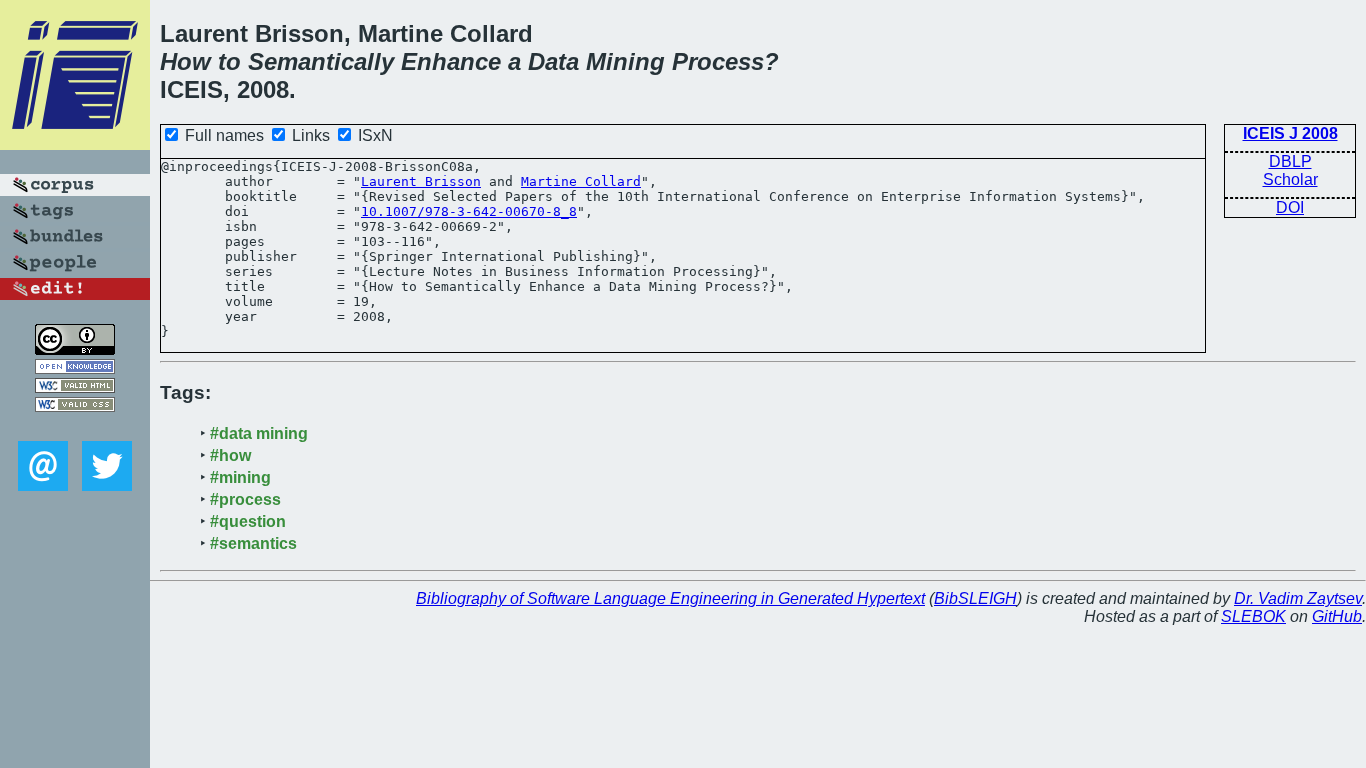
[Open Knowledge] (75, 368)
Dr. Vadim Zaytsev (1298, 598)
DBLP (1290, 161)
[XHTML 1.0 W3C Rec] (75, 387)
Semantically (321, 61)
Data (553, 61)
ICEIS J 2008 (1290, 133)
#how (230, 455)
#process (245, 499)
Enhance (451, 61)
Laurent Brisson (421, 181)
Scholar (1290, 179)
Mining (625, 61)
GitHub (1337, 616)
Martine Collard (581, 181)
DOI (1290, 207)
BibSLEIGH (975, 598)
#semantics (253, 543)
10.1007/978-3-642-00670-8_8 (469, 211)
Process (718, 61)
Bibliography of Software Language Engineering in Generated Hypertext (670, 598)
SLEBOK (1253, 616)
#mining (240, 477)
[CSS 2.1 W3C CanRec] (75, 426)
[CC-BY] (75, 349)
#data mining (259, 433)
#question (248, 521)
